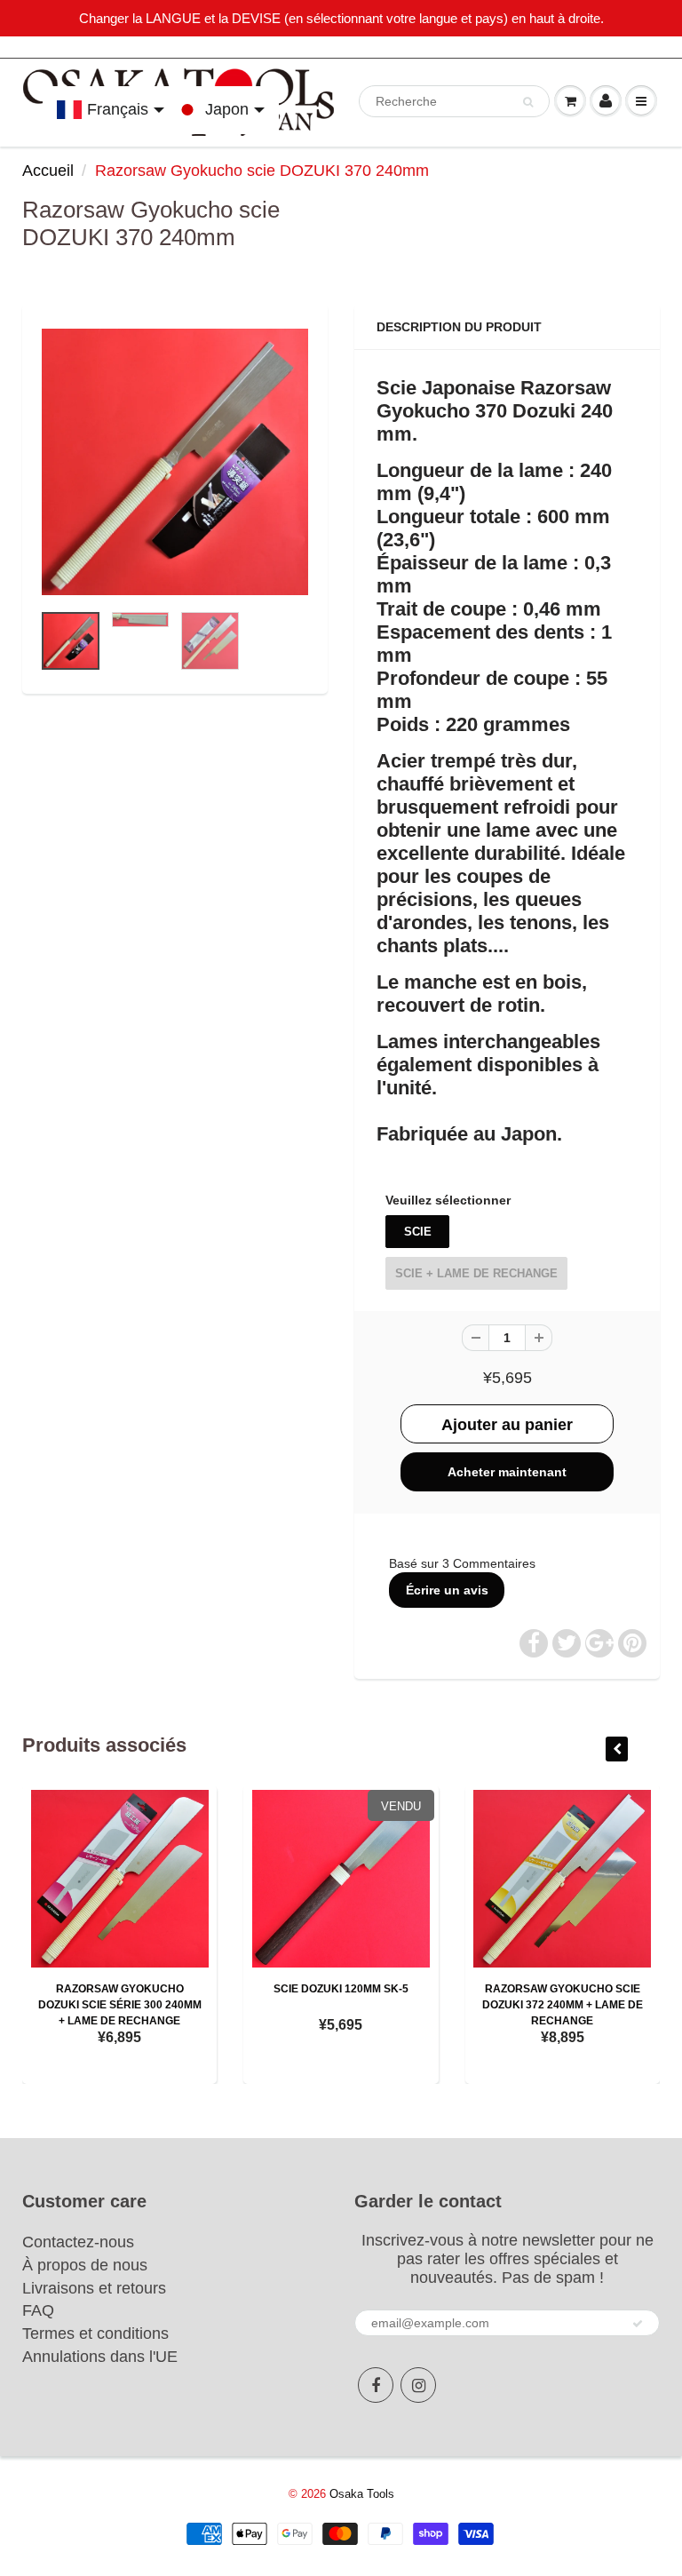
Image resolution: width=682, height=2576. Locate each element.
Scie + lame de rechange (476, 1273)
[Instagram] (418, 2385)
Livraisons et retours (94, 2288)
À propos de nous (85, 2265)
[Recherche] (528, 102)
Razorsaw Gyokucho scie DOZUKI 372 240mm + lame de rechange (563, 2005)
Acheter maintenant (507, 1472)
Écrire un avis (447, 1590)
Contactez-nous (78, 2242)
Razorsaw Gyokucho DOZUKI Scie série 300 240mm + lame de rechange (120, 2005)
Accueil (48, 171)
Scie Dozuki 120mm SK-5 (341, 1989)
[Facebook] (376, 2385)
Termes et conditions (95, 2334)
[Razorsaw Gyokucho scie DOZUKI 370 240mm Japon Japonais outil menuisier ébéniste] (175, 462)
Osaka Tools (362, 2494)
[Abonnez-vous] (638, 2324)
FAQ (38, 2310)
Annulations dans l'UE (100, 2357)
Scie (418, 1232)
